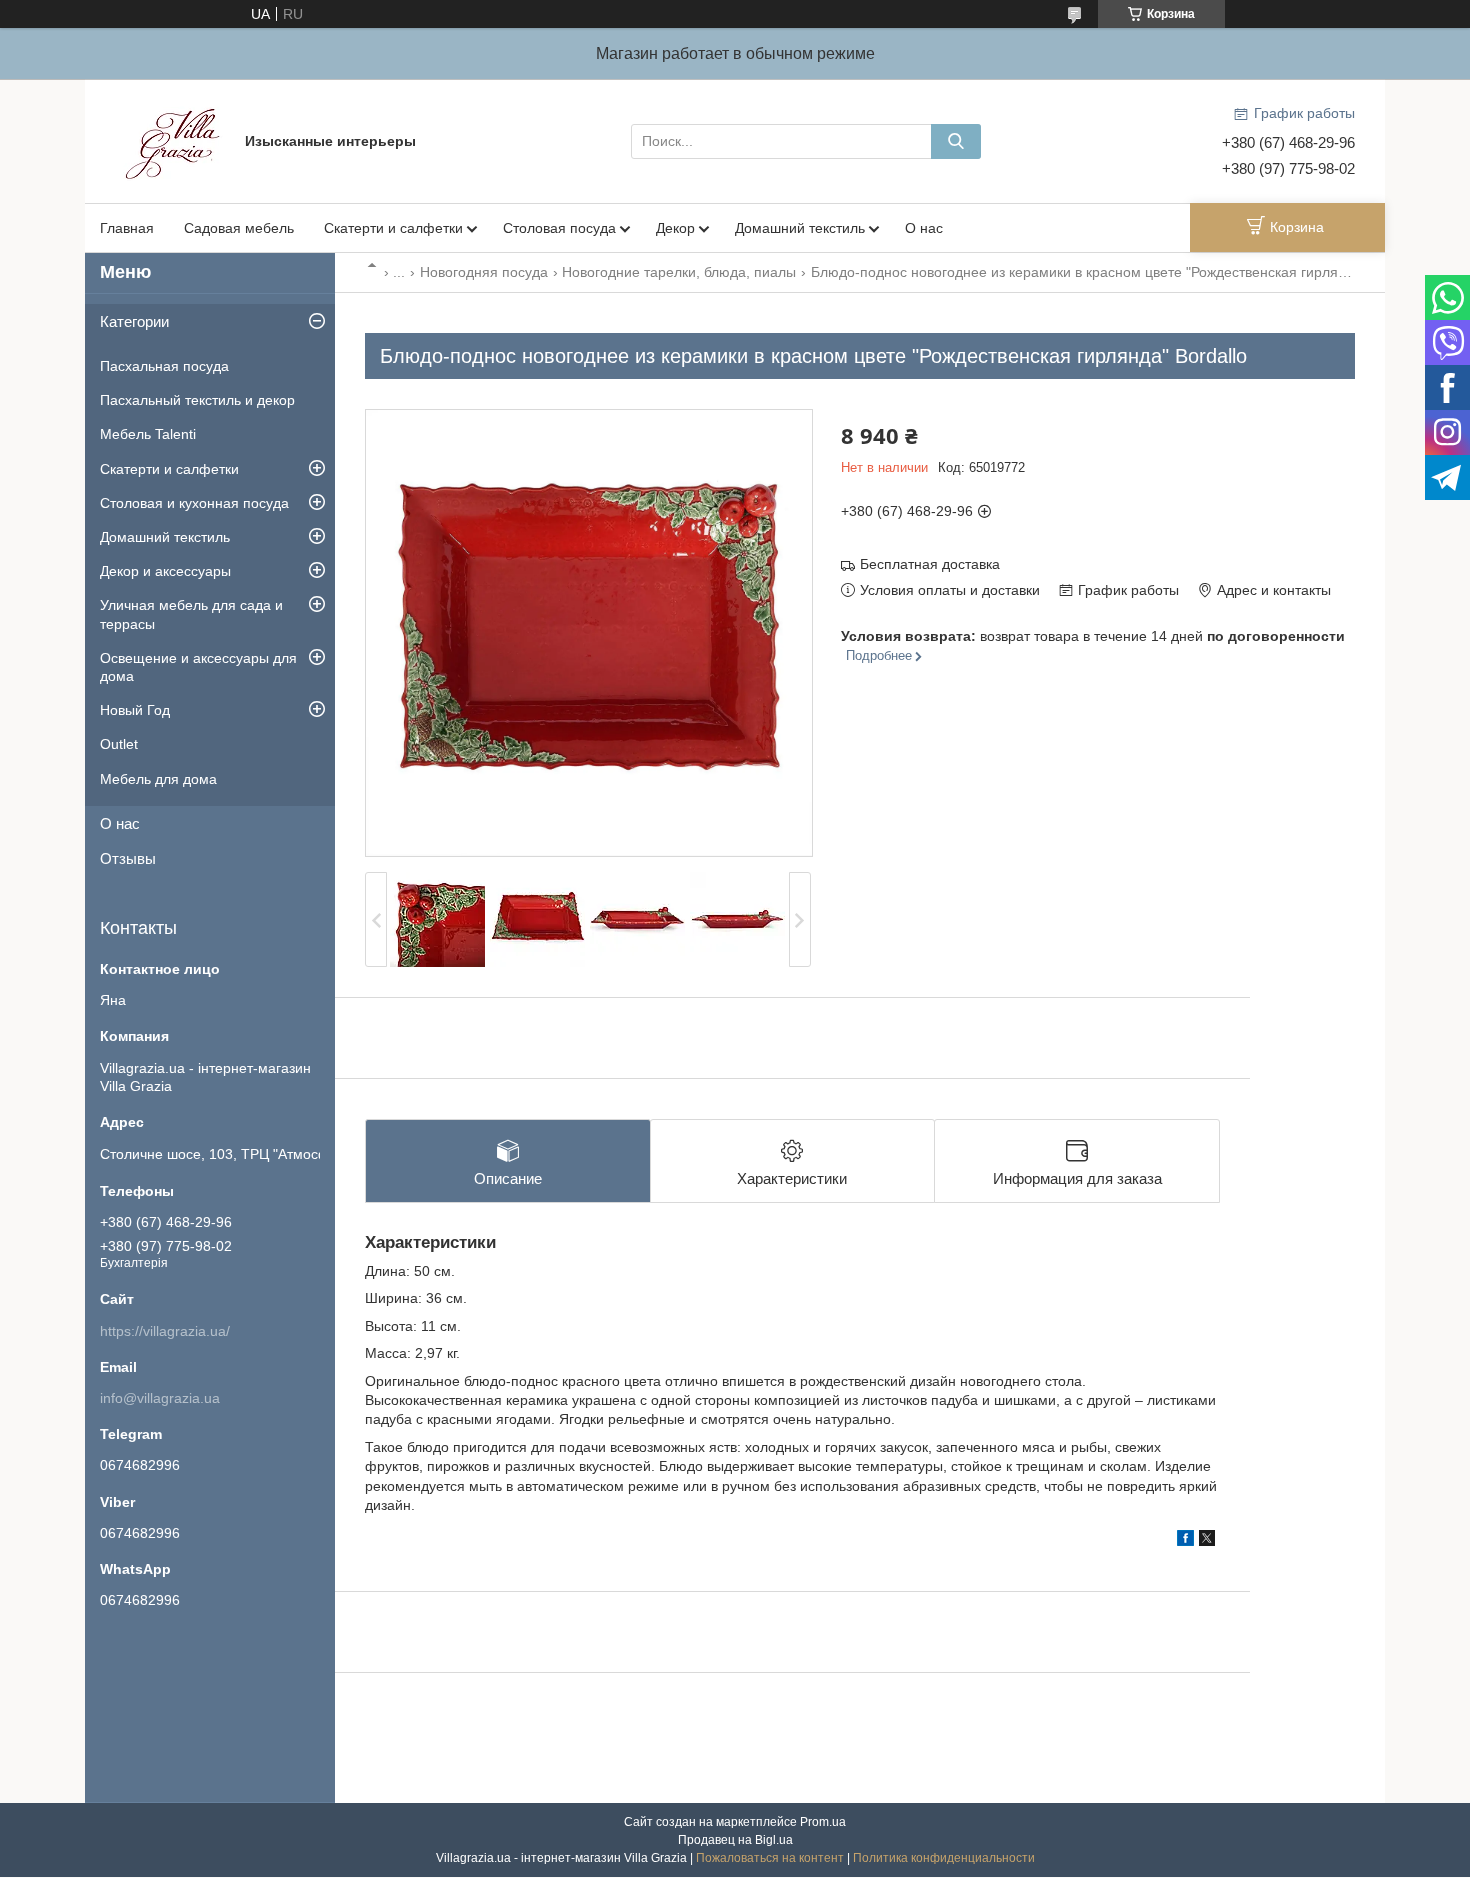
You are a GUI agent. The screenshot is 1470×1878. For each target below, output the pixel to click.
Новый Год (135, 710)
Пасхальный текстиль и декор (197, 400)
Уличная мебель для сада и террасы (191, 614)
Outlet (119, 744)
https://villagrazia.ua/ (165, 1331)
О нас (924, 228)
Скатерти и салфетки (393, 228)
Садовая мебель (239, 228)
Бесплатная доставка (930, 564)
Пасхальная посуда (164, 366)
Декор (675, 228)
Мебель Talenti (148, 434)
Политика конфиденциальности (944, 1858)
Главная (127, 228)
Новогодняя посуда (484, 272)
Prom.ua (823, 1822)
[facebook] (1185, 1541)
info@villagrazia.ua (160, 1398)
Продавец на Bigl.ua (735, 1840)
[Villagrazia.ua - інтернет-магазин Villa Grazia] (175, 140)
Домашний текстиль (800, 228)
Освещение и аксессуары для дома (198, 667)
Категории (134, 321)
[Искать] (956, 141)
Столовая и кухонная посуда (194, 503)
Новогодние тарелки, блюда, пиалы (679, 272)
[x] (1207, 1541)
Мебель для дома (158, 779)
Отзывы (128, 858)
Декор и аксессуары (165, 571)
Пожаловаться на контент (770, 1858)
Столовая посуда (559, 228)
